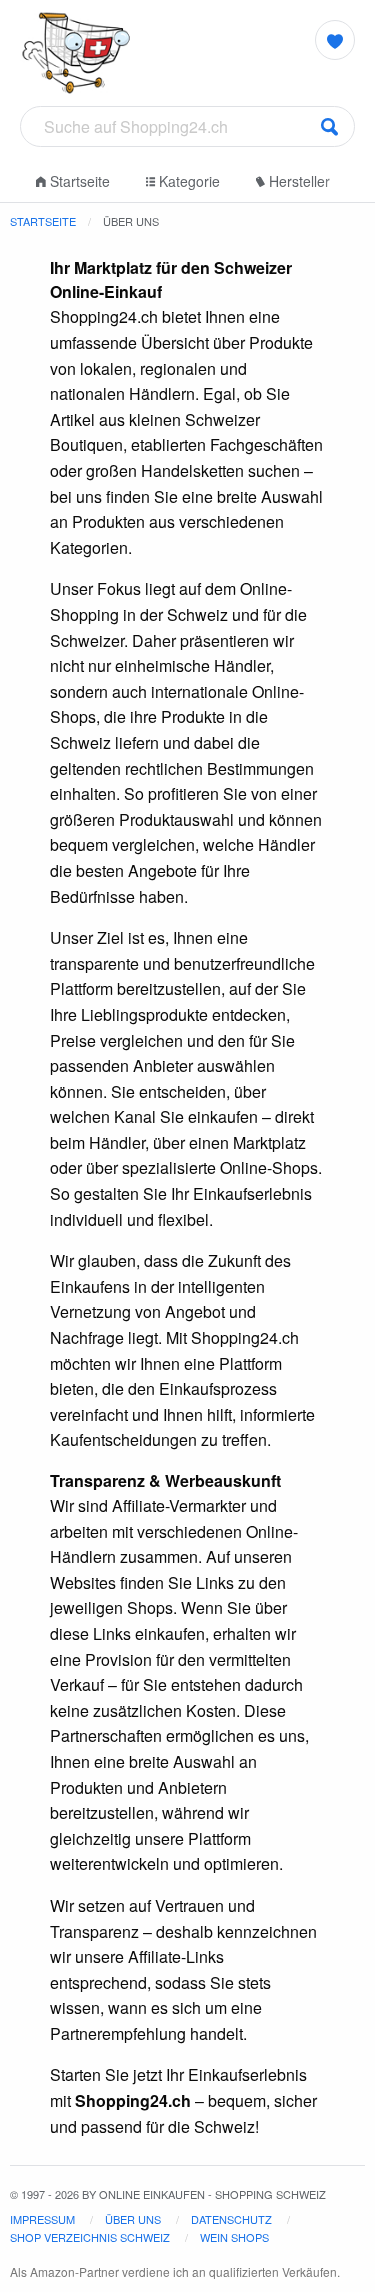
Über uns (133, 2219)
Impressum (42, 2219)
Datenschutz (231, 2219)
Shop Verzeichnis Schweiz (90, 2237)
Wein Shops (234, 2237)
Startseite (78, 181)
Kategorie (187, 181)
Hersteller (297, 181)
